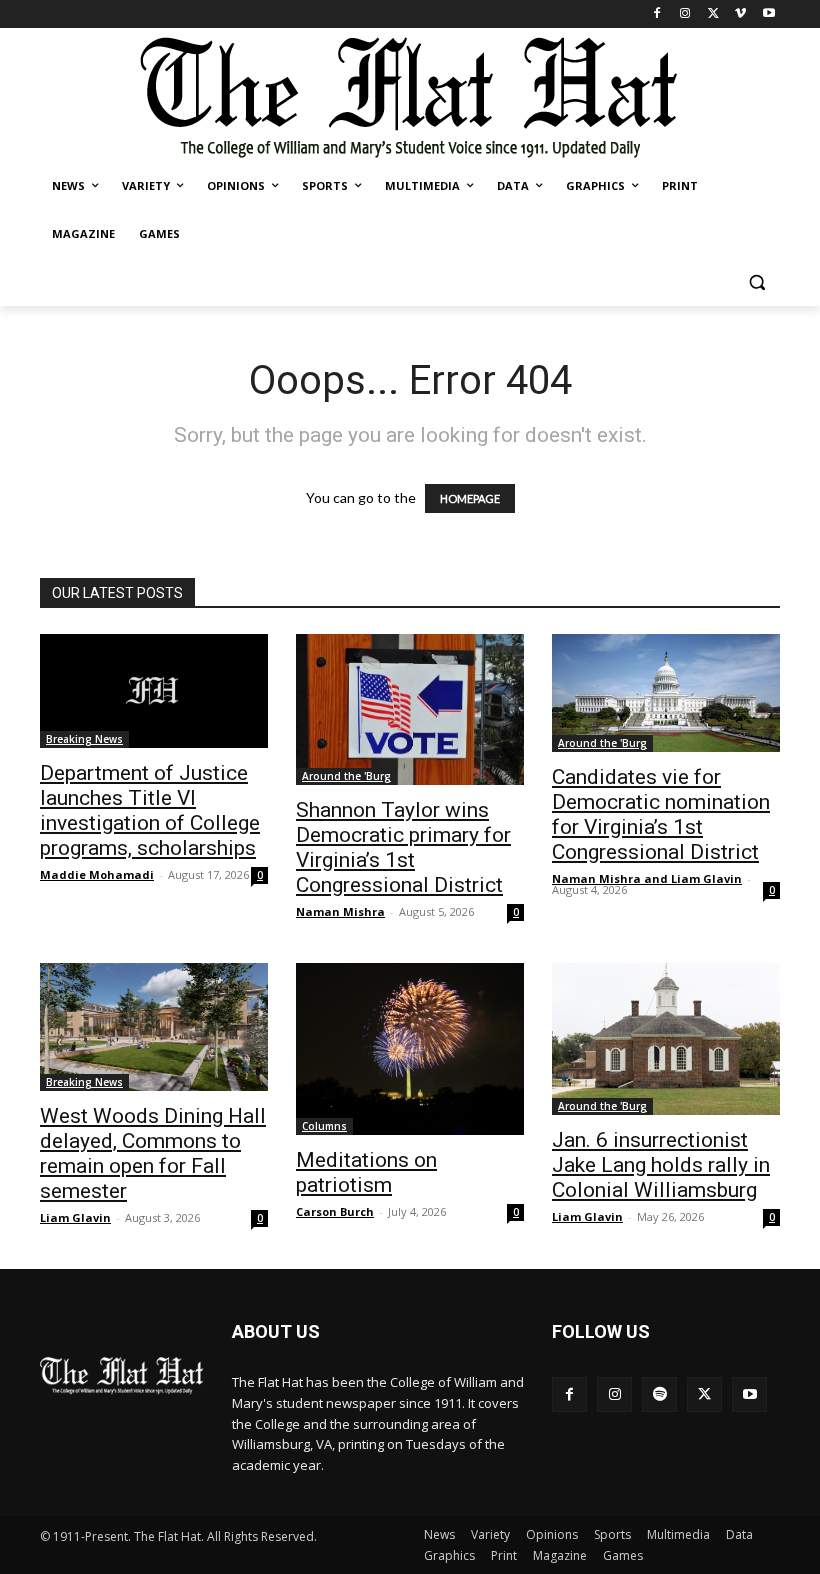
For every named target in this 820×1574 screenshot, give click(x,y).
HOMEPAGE (470, 498)
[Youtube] (768, 14)
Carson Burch (335, 1211)
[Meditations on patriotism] (410, 1049)
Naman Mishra (340, 911)
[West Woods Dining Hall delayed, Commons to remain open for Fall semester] (154, 1027)
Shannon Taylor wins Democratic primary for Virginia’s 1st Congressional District (403, 847)
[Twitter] (713, 14)
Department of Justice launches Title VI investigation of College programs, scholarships (150, 810)
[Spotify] (659, 1394)
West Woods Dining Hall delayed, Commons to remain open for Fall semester (153, 1153)
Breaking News (84, 739)
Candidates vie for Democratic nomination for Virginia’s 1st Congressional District (661, 814)
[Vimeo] (740, 14)
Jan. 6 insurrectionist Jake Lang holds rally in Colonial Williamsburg (661, 1165)
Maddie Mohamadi (97, 874)
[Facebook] (657, 14)
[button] (756, 282)
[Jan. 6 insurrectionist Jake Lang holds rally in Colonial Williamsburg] (666, 1039)
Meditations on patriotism (366, 1172)
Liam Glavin (75, 1217)
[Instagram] (685, 14)
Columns (324, 1126)
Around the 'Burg (346, 776)
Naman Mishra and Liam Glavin (647, 878)
